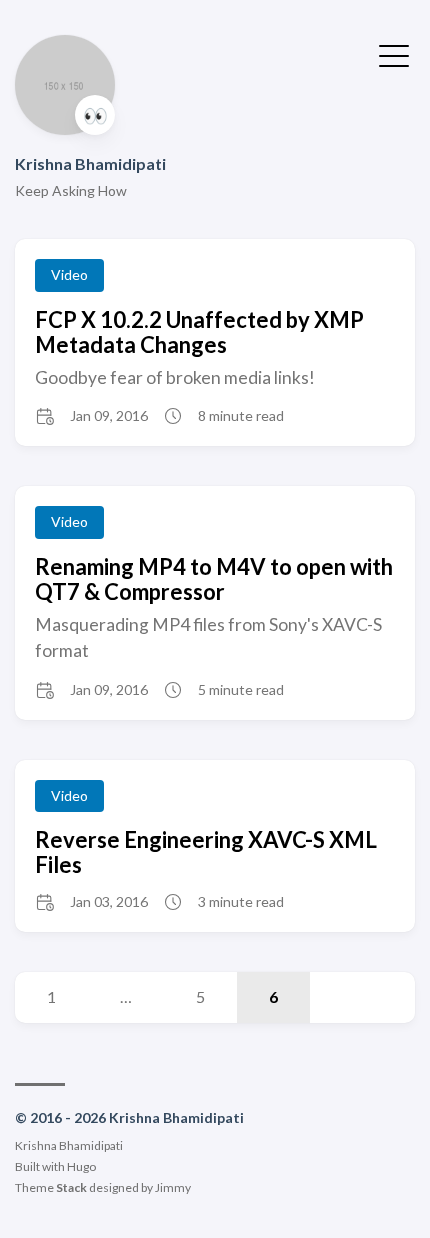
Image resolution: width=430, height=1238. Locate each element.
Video (69, 274)
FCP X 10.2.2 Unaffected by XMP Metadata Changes (199, 332)
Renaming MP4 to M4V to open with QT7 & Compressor (214, 579)
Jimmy (173, 1187)
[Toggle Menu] (394, 54)
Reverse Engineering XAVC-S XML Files (206, 852)
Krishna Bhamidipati (90, 163)
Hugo (81, 1166)
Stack (71, 1187)
